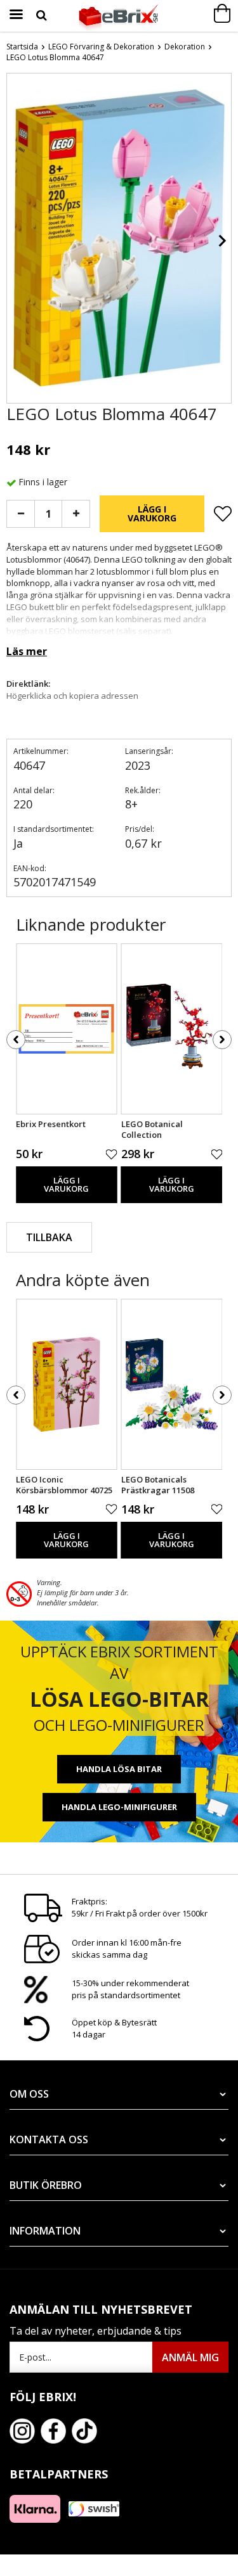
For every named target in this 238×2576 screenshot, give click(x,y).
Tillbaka (49, 1237)
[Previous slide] (17, 241)
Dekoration (185, 47)
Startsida (22, 47)
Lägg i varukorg (152, 513)
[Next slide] (221, 241)
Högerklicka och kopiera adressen (72, 696)
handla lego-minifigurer (119, 1807)
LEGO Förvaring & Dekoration (101, 47)
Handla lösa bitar (119, 1769)
